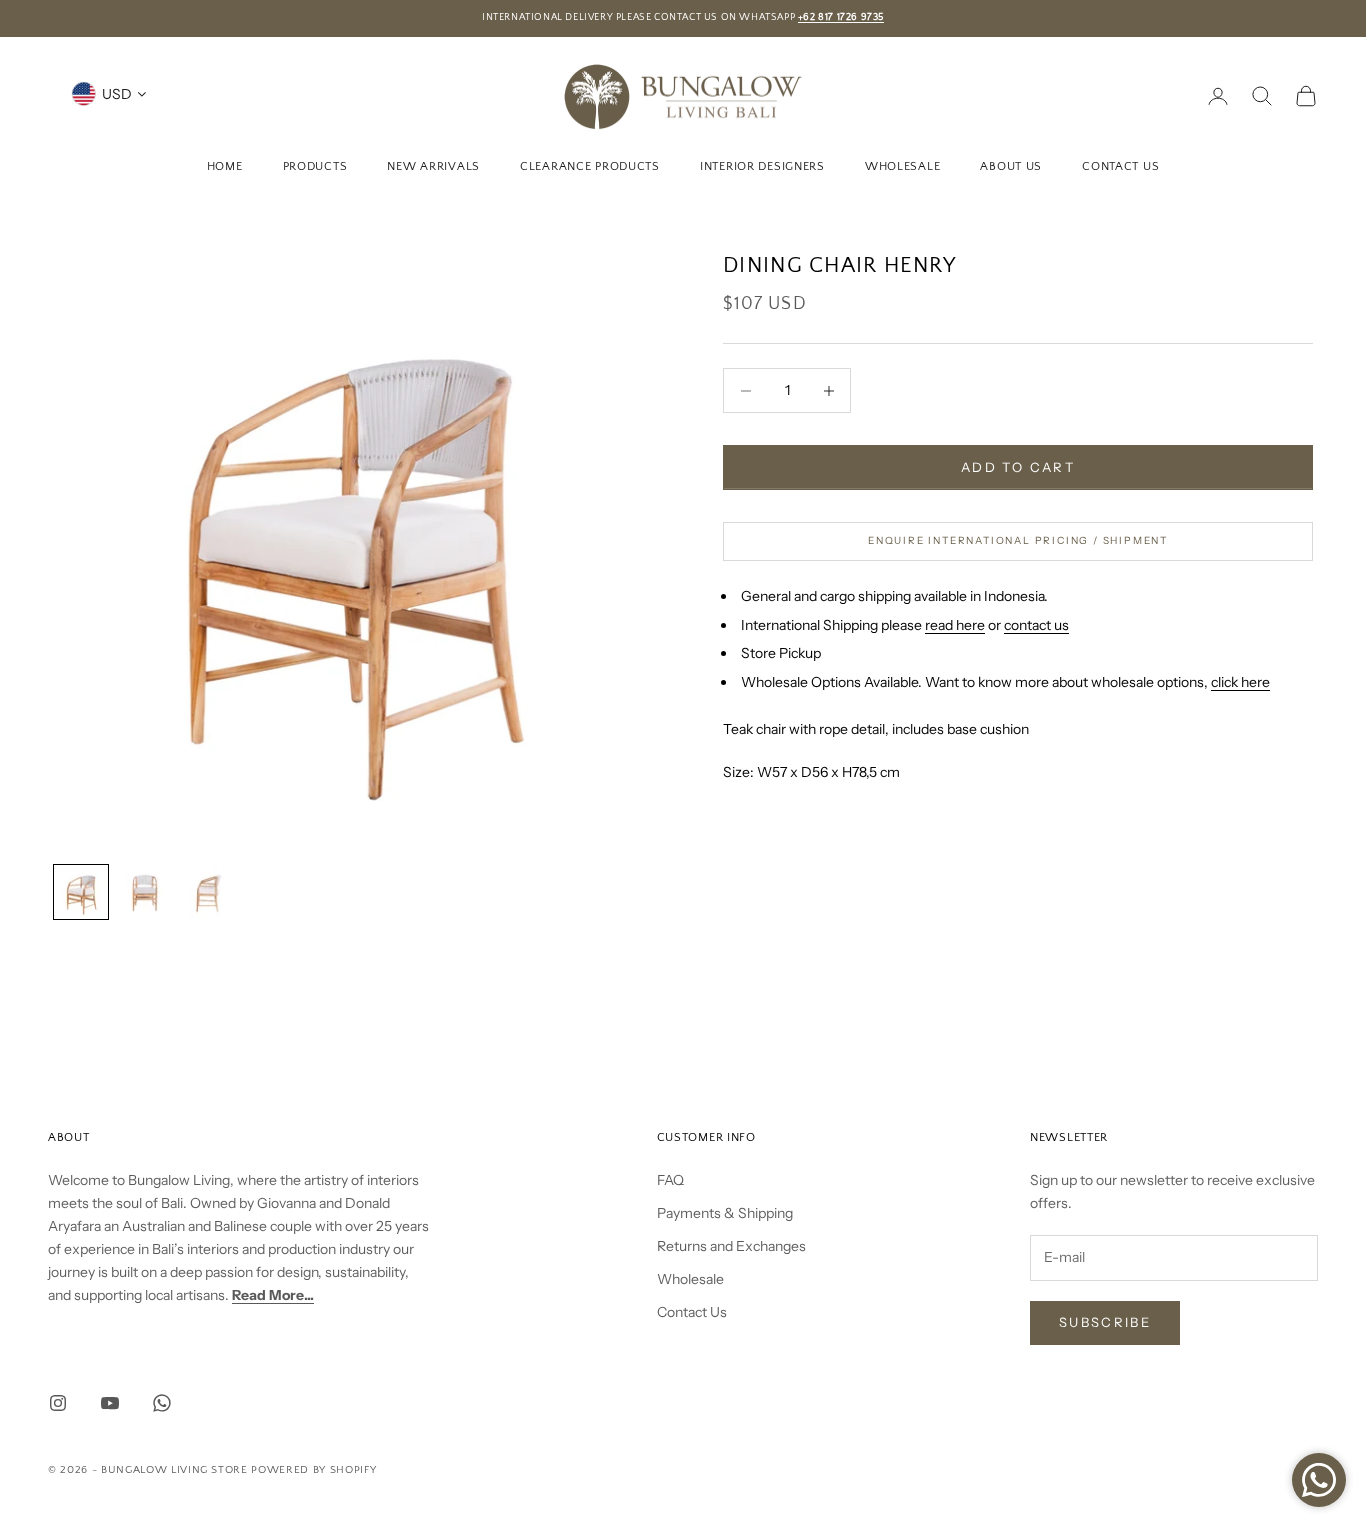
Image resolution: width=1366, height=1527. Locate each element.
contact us (1036, 625)
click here (1240, 682)
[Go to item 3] (209, 892)
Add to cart (1018, 467)
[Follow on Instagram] (58, 1403)
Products (315, 165)
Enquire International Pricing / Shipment (1018, 540)
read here (955, 625)
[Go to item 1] (81, 892)
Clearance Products (590, 165)
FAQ (670, 1180)
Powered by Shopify (313, 1470)
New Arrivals (433, 165)
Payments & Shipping (725, 1213)
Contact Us (1120, 165)
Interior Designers (762, 165)
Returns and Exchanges (731, 1246)
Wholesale (902, 165)
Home (225, 165)
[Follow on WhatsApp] (162, 1403)
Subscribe (1105, 1322)
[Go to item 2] (145, 892)
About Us (1011, 165)
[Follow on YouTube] (110, 1403)
